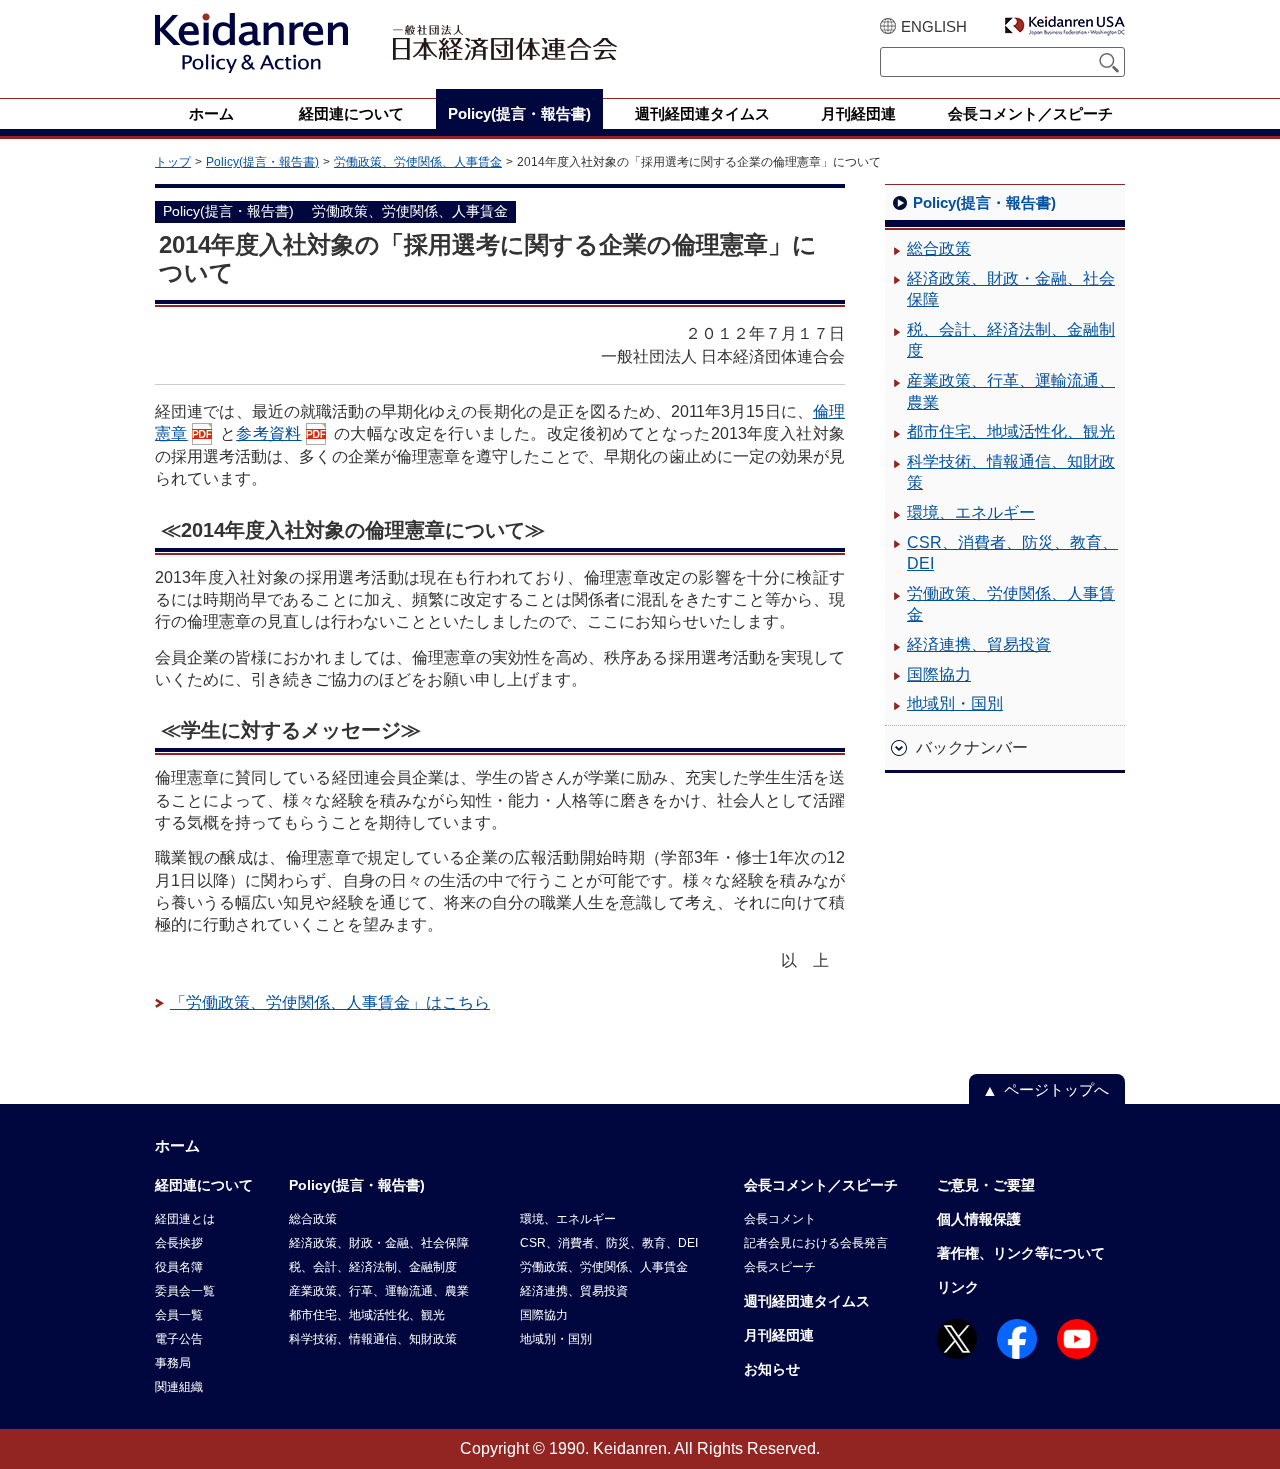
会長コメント (780, 1219)
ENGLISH (934, 26)
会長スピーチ (780, 1267)
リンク (958, 1287)
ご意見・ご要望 (986, 1185)
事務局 (173, 1363)
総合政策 (939, 248)
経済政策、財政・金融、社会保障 (1011, 289)
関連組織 (179, 1387)
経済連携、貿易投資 (979, 644)
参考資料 (269, 433)
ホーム (177, 1145)
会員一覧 (179, 1315)
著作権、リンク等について (1021, 1253)
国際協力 (939, 674)
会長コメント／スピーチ (821, 1185)
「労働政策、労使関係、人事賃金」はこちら (330, 1002)
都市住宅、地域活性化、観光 (1011, 431)
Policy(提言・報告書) (262, 162)
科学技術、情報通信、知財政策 (1011, 472)
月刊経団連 (779, 1335)
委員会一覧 (185, 1291)
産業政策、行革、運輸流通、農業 (1011, 391)
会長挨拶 (179, 1243)
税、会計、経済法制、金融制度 (1011, 340)
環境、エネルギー (971, 512)
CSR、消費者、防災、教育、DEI (1012, 553)
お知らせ (772, 1369)
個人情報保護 (979, 1219)
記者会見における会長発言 (816, 1243)
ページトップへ (1056, 1089)
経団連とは (185, 1219)
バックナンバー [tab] (972, 747)
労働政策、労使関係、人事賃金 (418, 162)
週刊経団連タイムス (807, 1301)
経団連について (204, 1185)
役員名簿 (179, 1267)
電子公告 (179, 1339)
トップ (173, 162)
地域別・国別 (955, 703)
